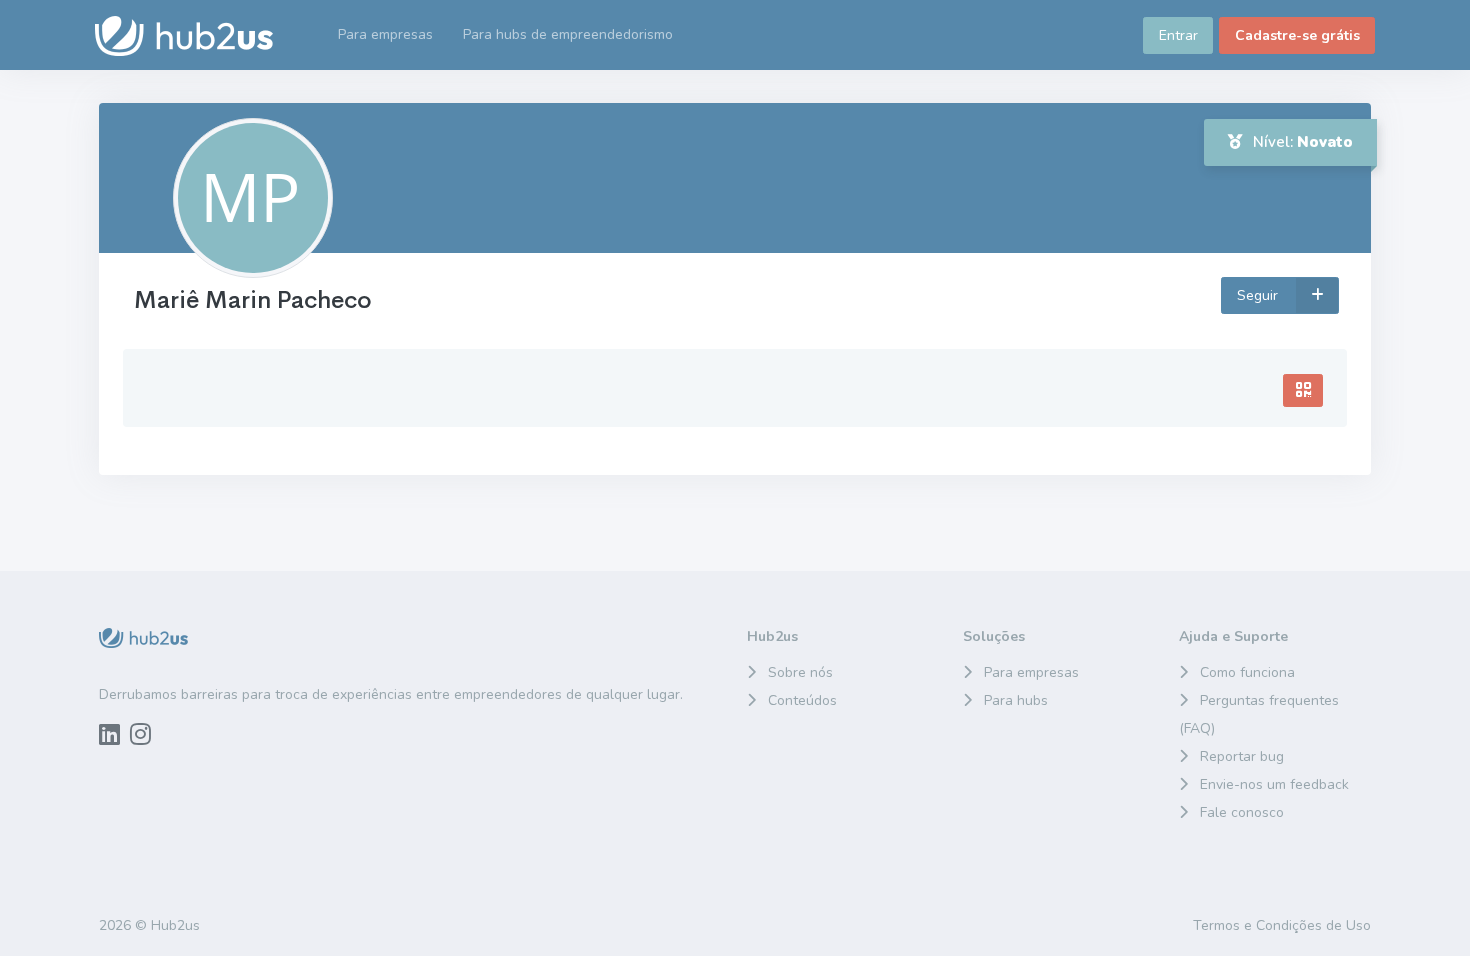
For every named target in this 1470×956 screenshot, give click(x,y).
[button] (568, 35)
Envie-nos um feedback (1274, 784)
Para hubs (1016, 700)
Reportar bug (1242, 756)
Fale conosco (1242, 812)
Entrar (1178, 35)
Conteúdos (802, 700)
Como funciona (1247, 672)
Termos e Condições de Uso (1282, 925)
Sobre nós (800, 672)
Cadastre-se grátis (1297, 35)
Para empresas (1031, 672)
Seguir (1259, 295)
